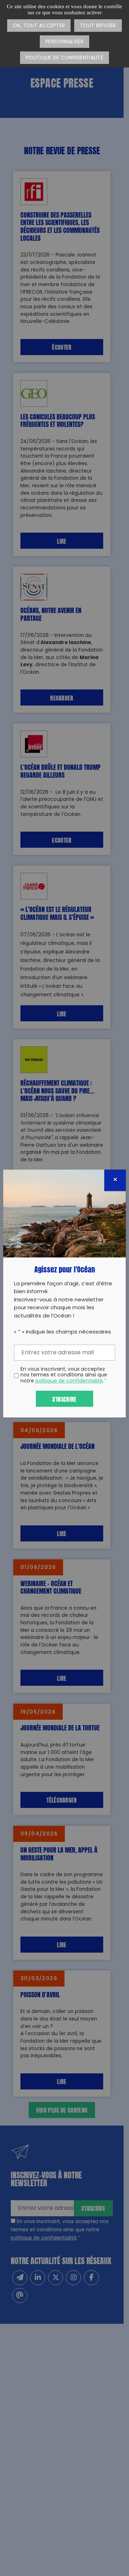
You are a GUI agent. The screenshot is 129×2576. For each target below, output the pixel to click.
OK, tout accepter (39, 26)
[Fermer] (115, 1180)
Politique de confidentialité (64, 58)
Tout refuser (98, 26)
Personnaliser (64, 42)
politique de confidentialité (69, 1381)
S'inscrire (64, 1399)
